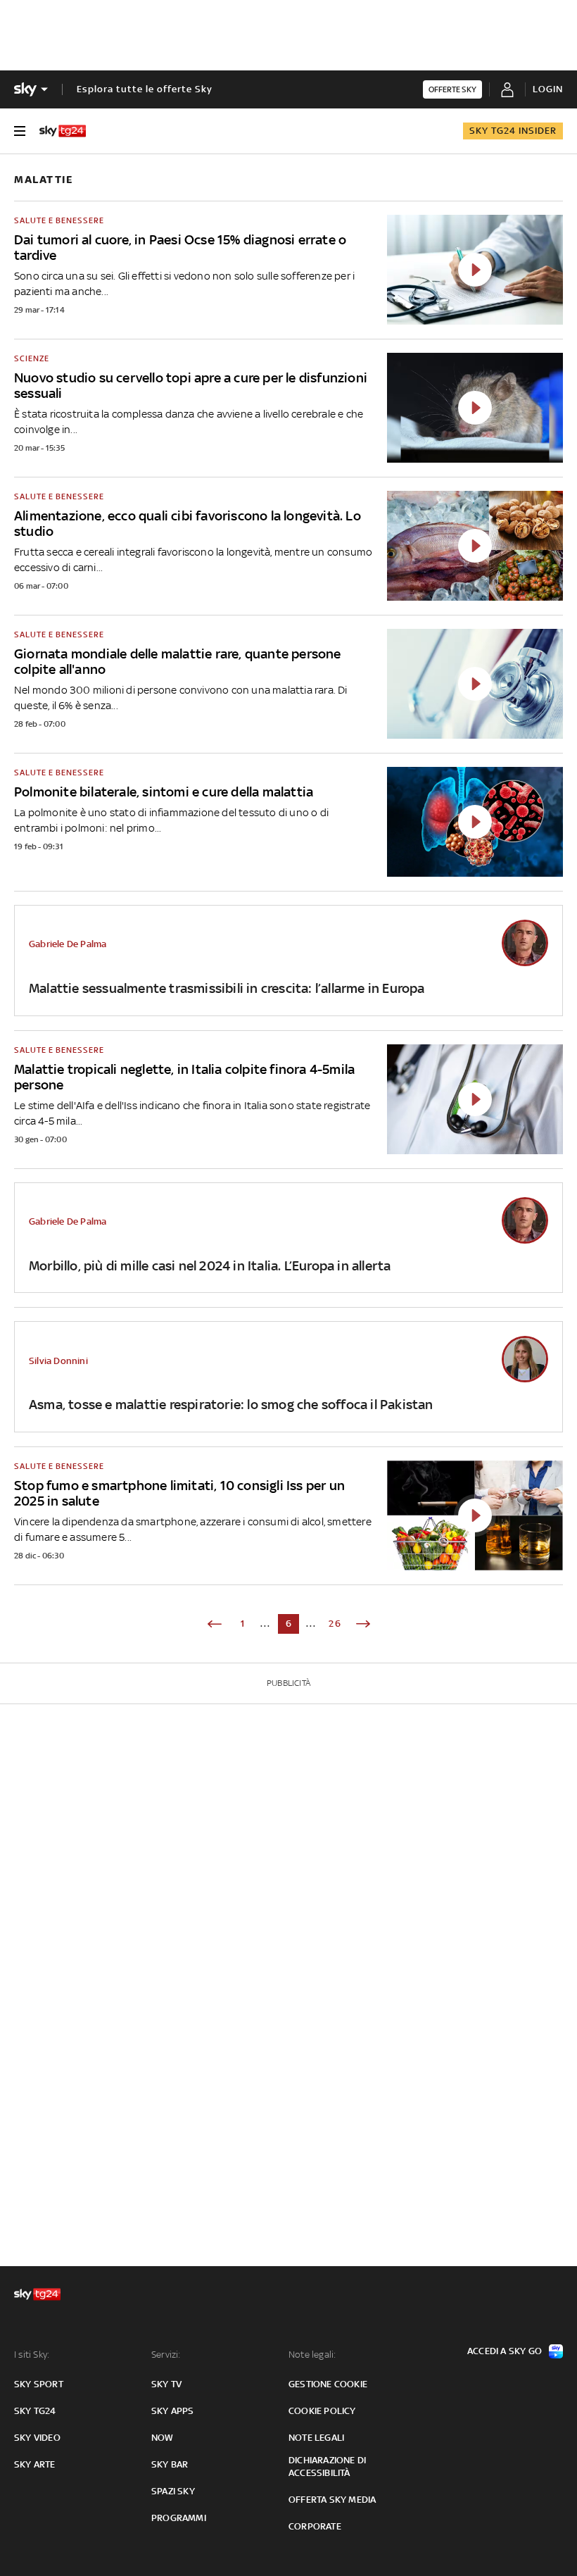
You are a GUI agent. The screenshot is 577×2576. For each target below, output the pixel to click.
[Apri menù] (20, 131)
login (548, 89)
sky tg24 (35, 2411)
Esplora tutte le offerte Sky (145, 89)
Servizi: (166, 2355)
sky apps (173, 2411)
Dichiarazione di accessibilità (327, 2466)
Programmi (179, 2518)
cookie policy (322, 2411)
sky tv (166, 2384)
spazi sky (173, 2491)
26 (335, 1624)
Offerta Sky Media (332, 2500)
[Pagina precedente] (215, 1624)
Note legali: (312, 2355)
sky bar (170, 2464)
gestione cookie (328, 2384)
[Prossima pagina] (363, 1624)
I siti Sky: (32, 2355)
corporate (315, 2526)
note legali (316, 2438)
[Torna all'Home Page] (63, 131)
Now (163, 2438)
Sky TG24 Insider (513, 131)
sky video (37, 2438)
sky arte (35, 2464)
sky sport (39, 2384)
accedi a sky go (505, 2351)
